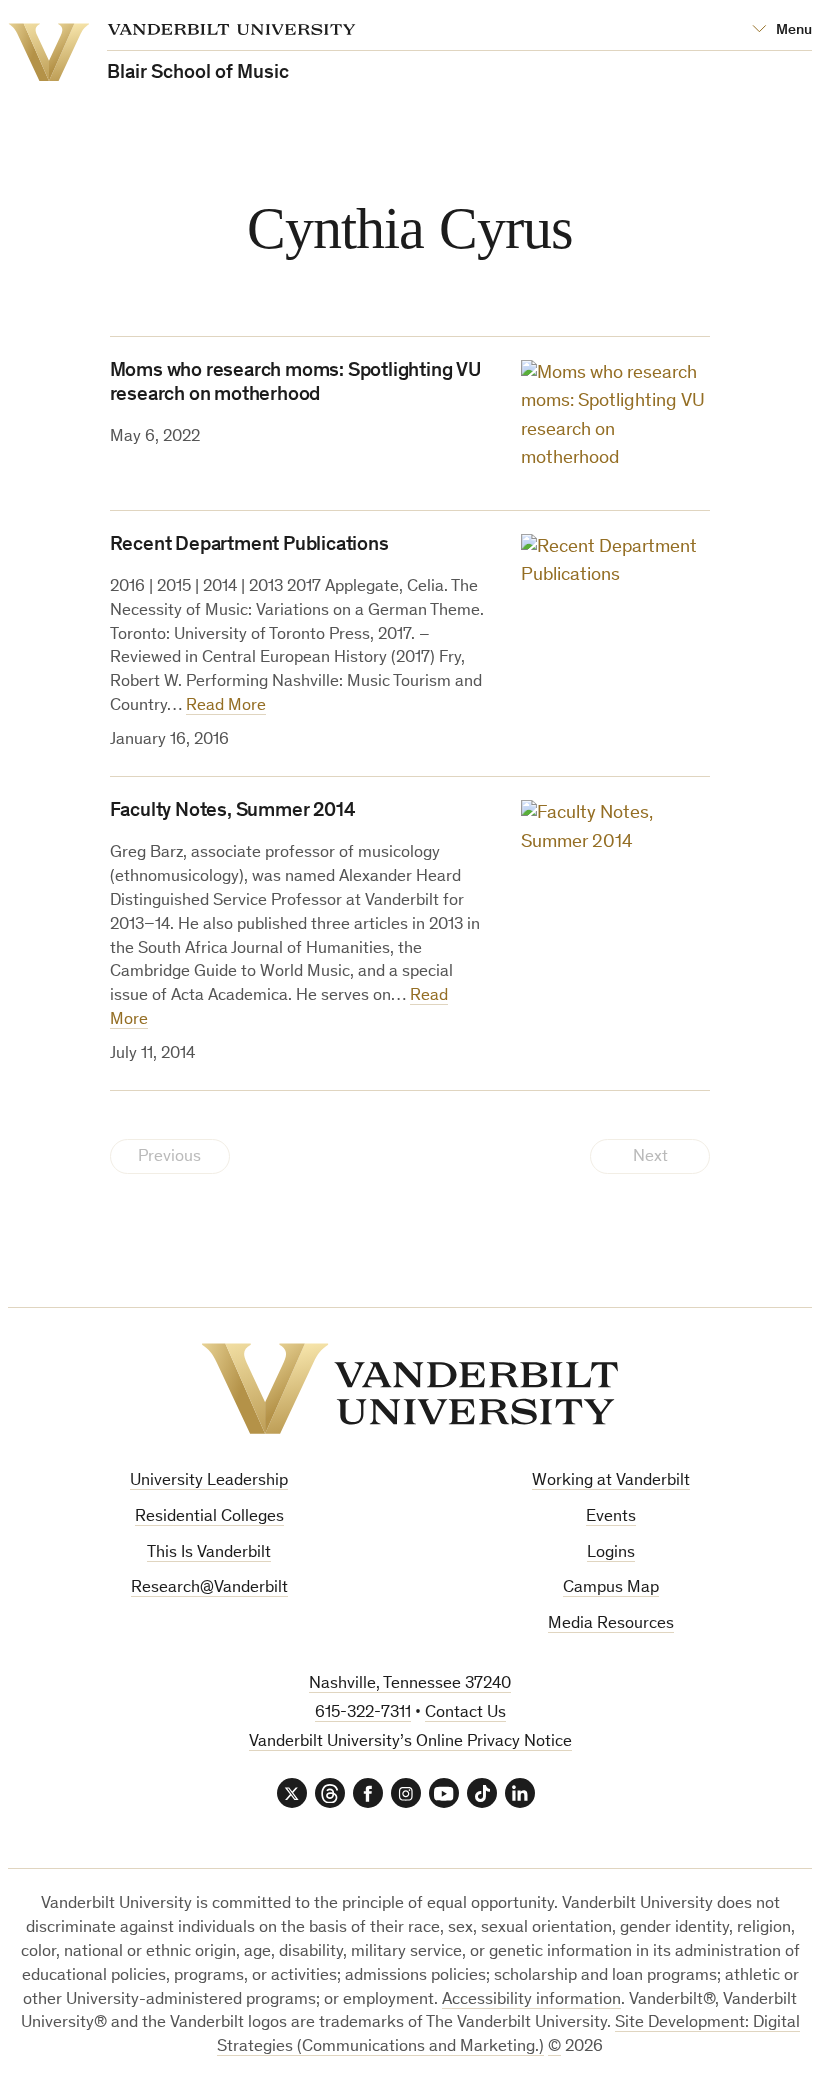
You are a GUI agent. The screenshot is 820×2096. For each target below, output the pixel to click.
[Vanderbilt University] (410, 1388)
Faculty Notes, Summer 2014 (233, 812)
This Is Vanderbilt (209, 1553)
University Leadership (209, 1481)
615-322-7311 (363, 1713)
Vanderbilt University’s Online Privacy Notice (410, 1742)
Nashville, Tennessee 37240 (410, 1684)
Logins (611, 1553)
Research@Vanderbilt (209, 1588)
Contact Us (465, 1713)
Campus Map (611, 1588)
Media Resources (611, 1624)
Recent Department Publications (249, 546)
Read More (226, 706)
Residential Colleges (209, 1517)
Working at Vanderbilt (611, 1481)
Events (611, 1517)
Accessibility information (531, 2000)
